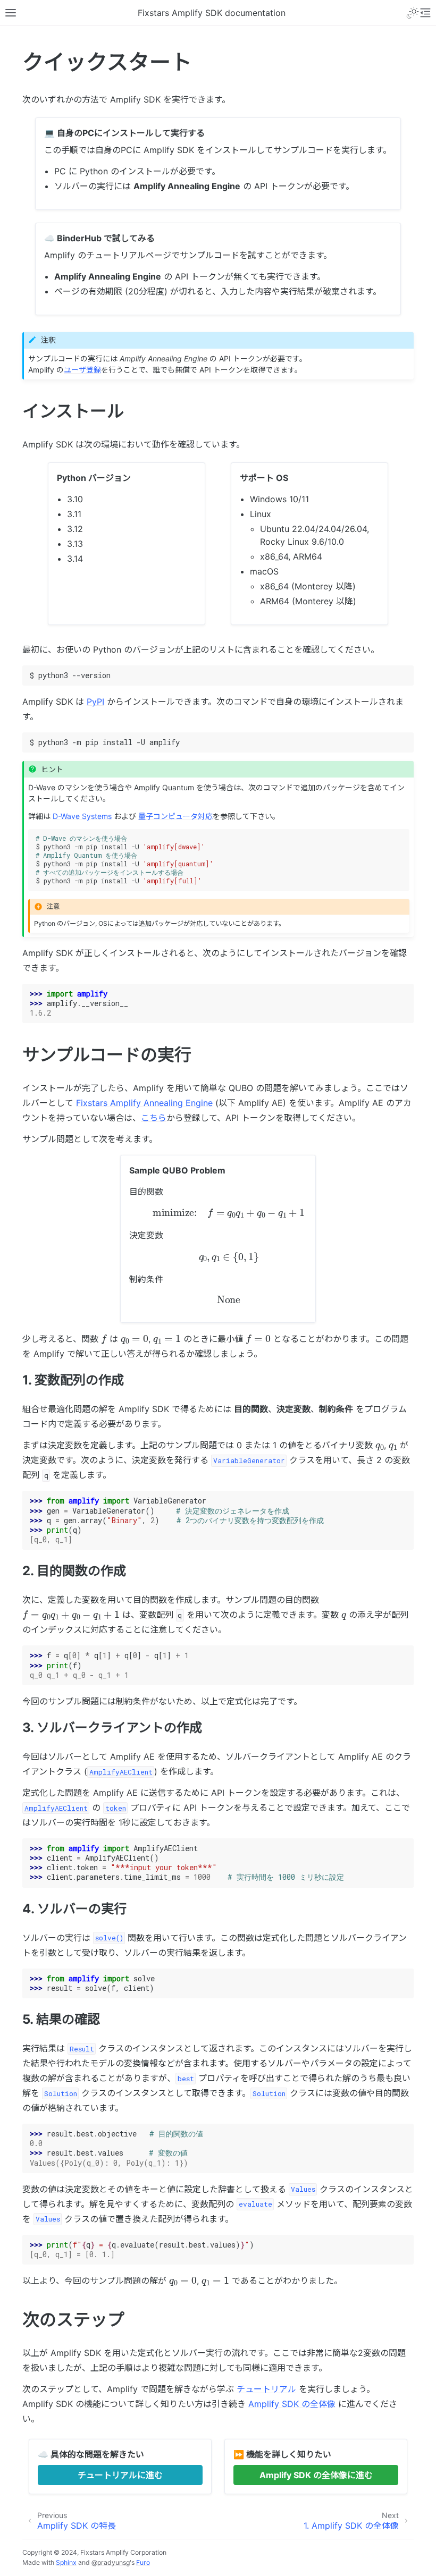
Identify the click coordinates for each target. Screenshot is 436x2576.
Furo (143, 2562)
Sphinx (66, 2562)
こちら (154, 1118)
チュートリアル (266, 2389)
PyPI (95, 702)
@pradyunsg (111, 2562)
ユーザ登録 (82, 370)
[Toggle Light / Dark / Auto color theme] (413, 13)
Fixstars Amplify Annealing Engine (144, 1103)
